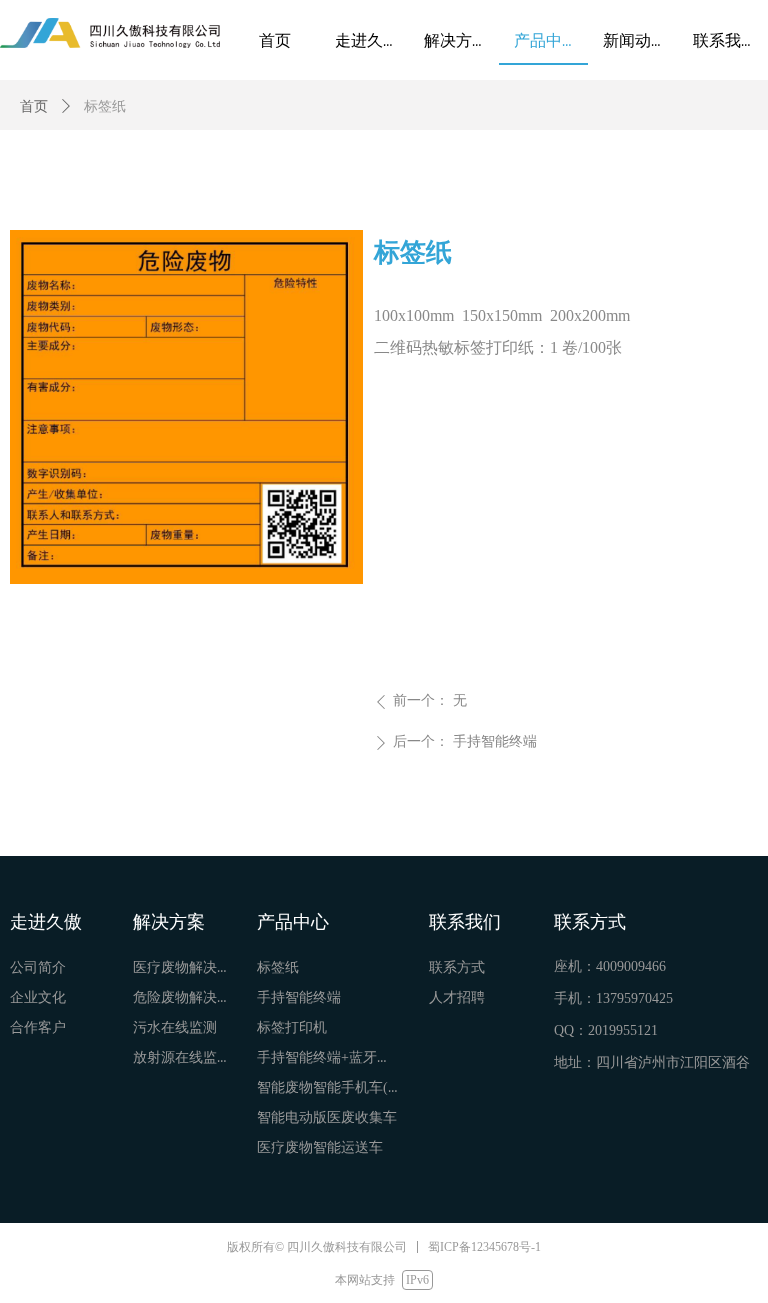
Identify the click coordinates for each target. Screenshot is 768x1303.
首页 (34, 106)
